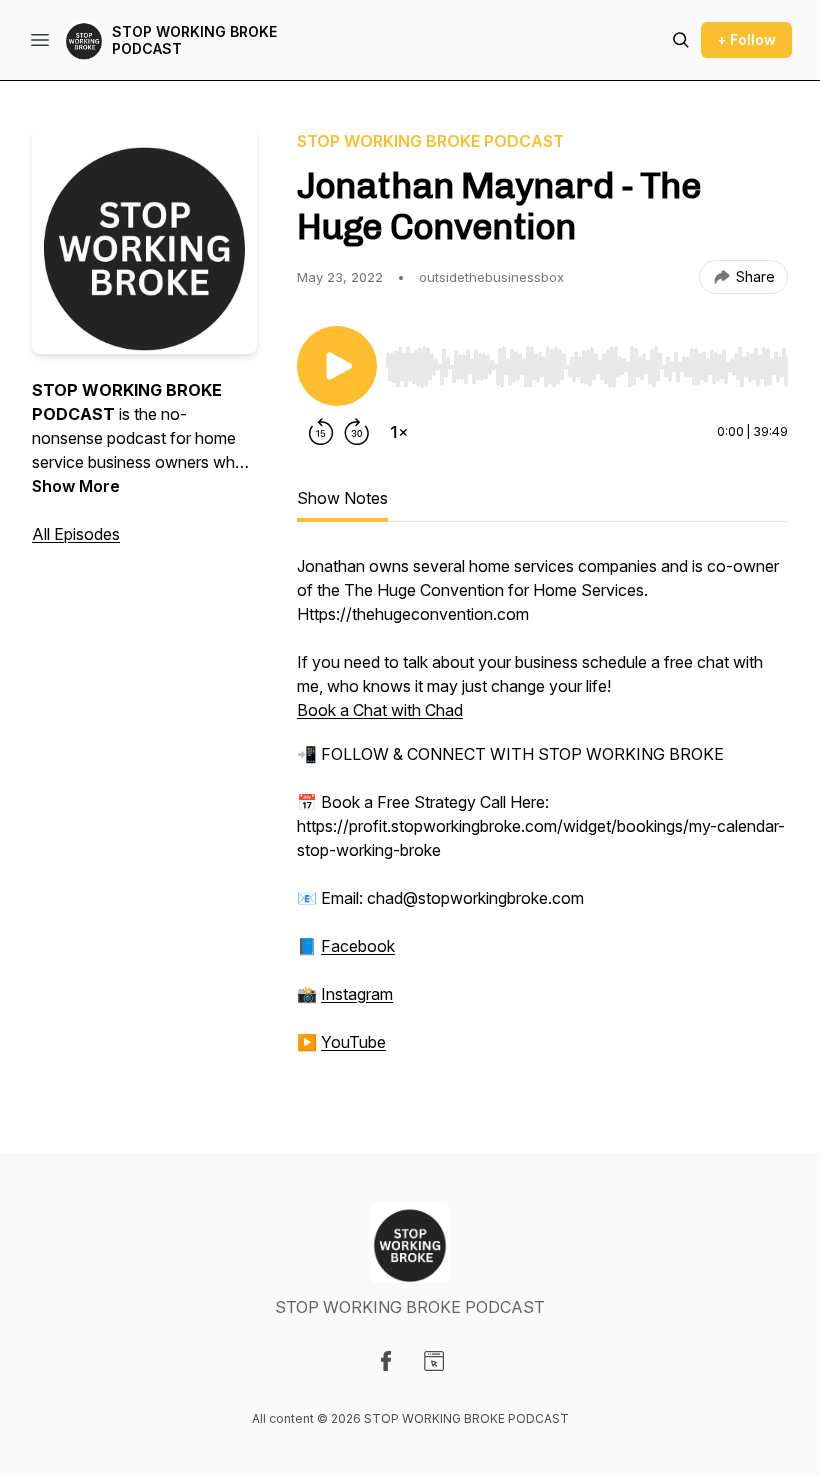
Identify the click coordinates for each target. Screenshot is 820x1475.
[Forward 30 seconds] (357, 432)
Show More (76, 486)
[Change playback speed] (399, 432)
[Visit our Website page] (434, 1361)
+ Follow (746, 39)
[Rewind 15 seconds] (321, 432)
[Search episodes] (681, 40)
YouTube (353, 1042)
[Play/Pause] (337, 366)
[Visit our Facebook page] (386, 1361)
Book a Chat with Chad (380, 710)
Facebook (358, 946)
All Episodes (76, 534)
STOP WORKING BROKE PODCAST (194, 40)
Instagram (357, 994)
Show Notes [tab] (342, 498)
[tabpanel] (542, 814)
